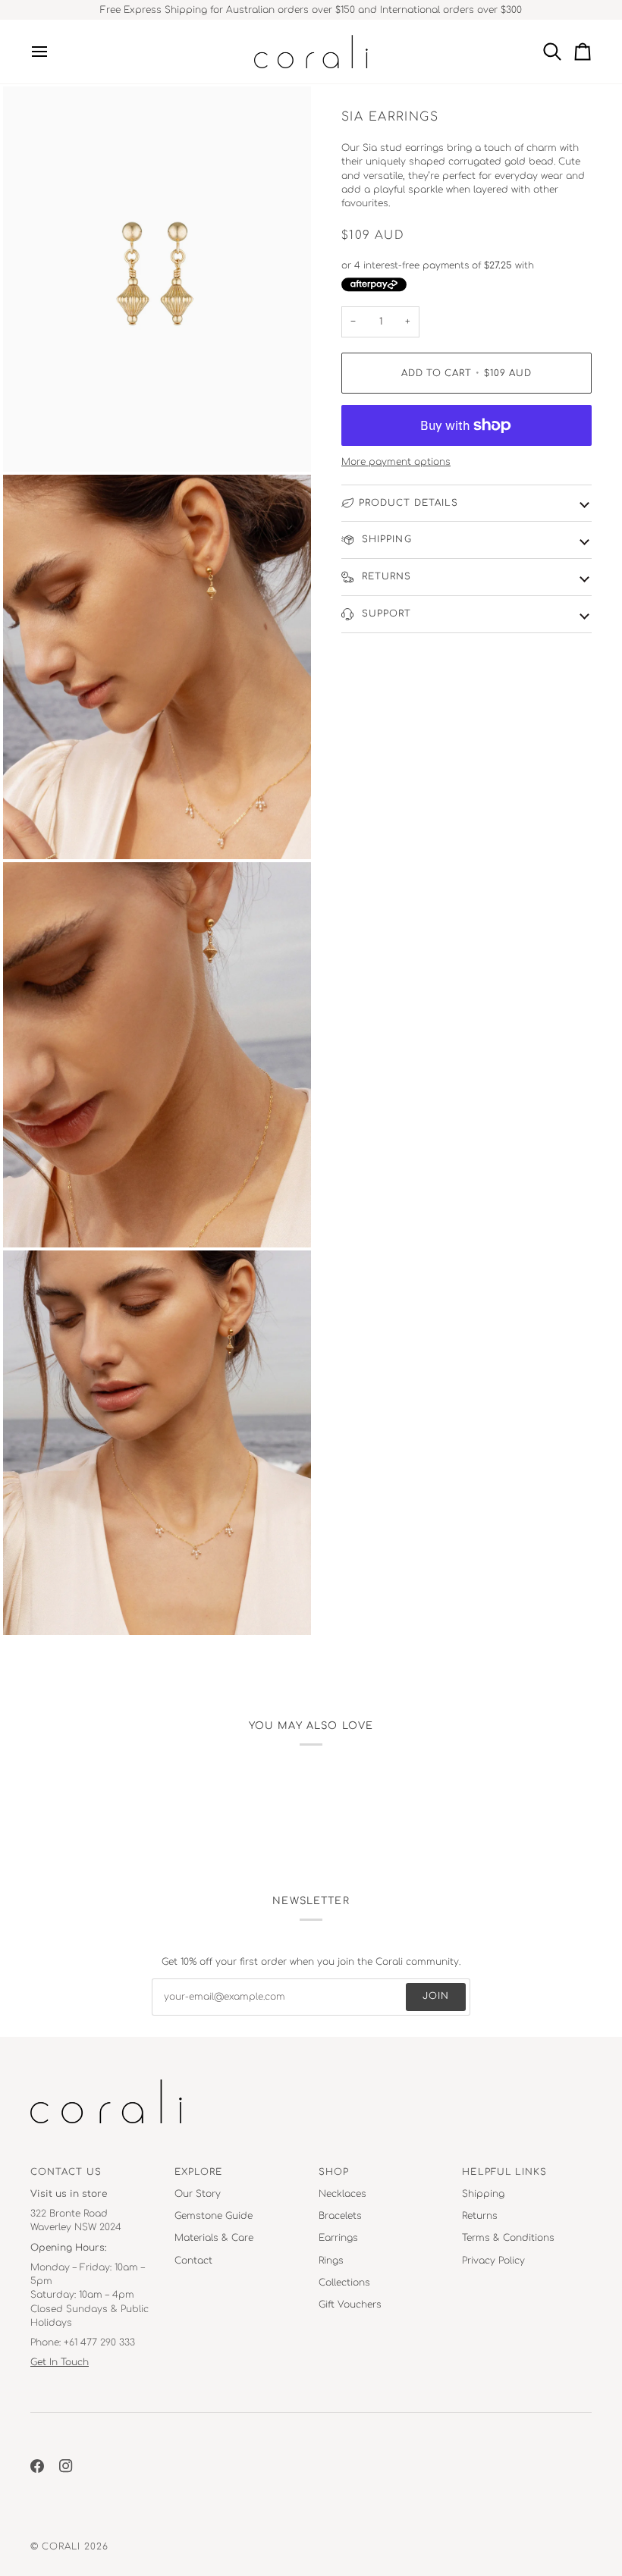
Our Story (198, 2194)
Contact (193, 2261)
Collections (344, 2283)
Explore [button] (198, 2172)
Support (385, 614)
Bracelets (340, 2216)
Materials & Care (214, 2238)
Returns (385, 577)
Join (436, 1996)
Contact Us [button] (66, 2172)
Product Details (408, 503)
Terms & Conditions (508, 2238)
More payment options (396, 462)
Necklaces (342, 2194)
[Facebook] (37, 2466)
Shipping (385, 540)
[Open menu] (46, 52)
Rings (331, 2261)
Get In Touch (60, 2362)
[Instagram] (66, 2466)
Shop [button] (334, 2172)
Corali (61, 2547)
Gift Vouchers (350, 2305)
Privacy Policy (493, 2261)
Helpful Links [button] (504, 2172)
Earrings (338, 2238)
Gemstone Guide (214, 2216)
